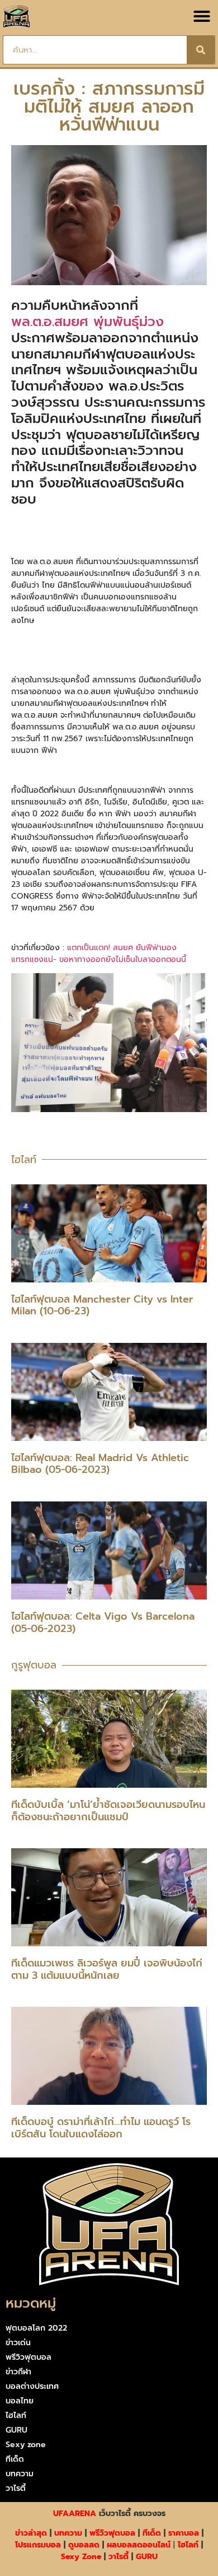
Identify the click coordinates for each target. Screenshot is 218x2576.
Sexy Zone (81, 2557)
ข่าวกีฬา (18, 2372)
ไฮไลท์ (16, 2415)
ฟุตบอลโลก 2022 (36, 2328)
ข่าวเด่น (18, 2343)
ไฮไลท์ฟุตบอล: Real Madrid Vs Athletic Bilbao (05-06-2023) (100, 1464)
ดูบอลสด (84, 2545)
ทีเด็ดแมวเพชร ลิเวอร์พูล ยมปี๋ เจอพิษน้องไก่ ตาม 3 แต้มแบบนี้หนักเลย (107, 1969)
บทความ (20, 2474)
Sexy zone (26, 2445)
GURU (16, 2430)
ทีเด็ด (15, 2459)
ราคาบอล (184, 2533)
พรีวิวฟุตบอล (29, 2357)
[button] (202, 16)
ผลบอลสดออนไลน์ (139, 2545)
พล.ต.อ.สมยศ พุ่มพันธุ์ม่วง (87, 322)
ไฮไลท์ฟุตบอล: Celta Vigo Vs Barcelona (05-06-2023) (103, 1622)
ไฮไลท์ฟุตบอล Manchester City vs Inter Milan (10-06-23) (102, 1305)
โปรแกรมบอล (38, 2545)
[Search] (201, 50)
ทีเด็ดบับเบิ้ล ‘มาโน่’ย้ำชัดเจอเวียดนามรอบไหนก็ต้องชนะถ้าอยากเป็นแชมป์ (108, 1811)
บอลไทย (20, 2401)
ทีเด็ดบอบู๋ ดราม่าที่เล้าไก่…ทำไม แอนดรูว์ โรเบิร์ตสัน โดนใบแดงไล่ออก (101, 2128)
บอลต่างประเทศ (32, 2386)
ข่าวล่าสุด (31, 2533)
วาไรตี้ (16, 2488)
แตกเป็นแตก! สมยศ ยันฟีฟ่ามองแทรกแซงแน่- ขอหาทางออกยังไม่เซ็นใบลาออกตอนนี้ (99, 954)
